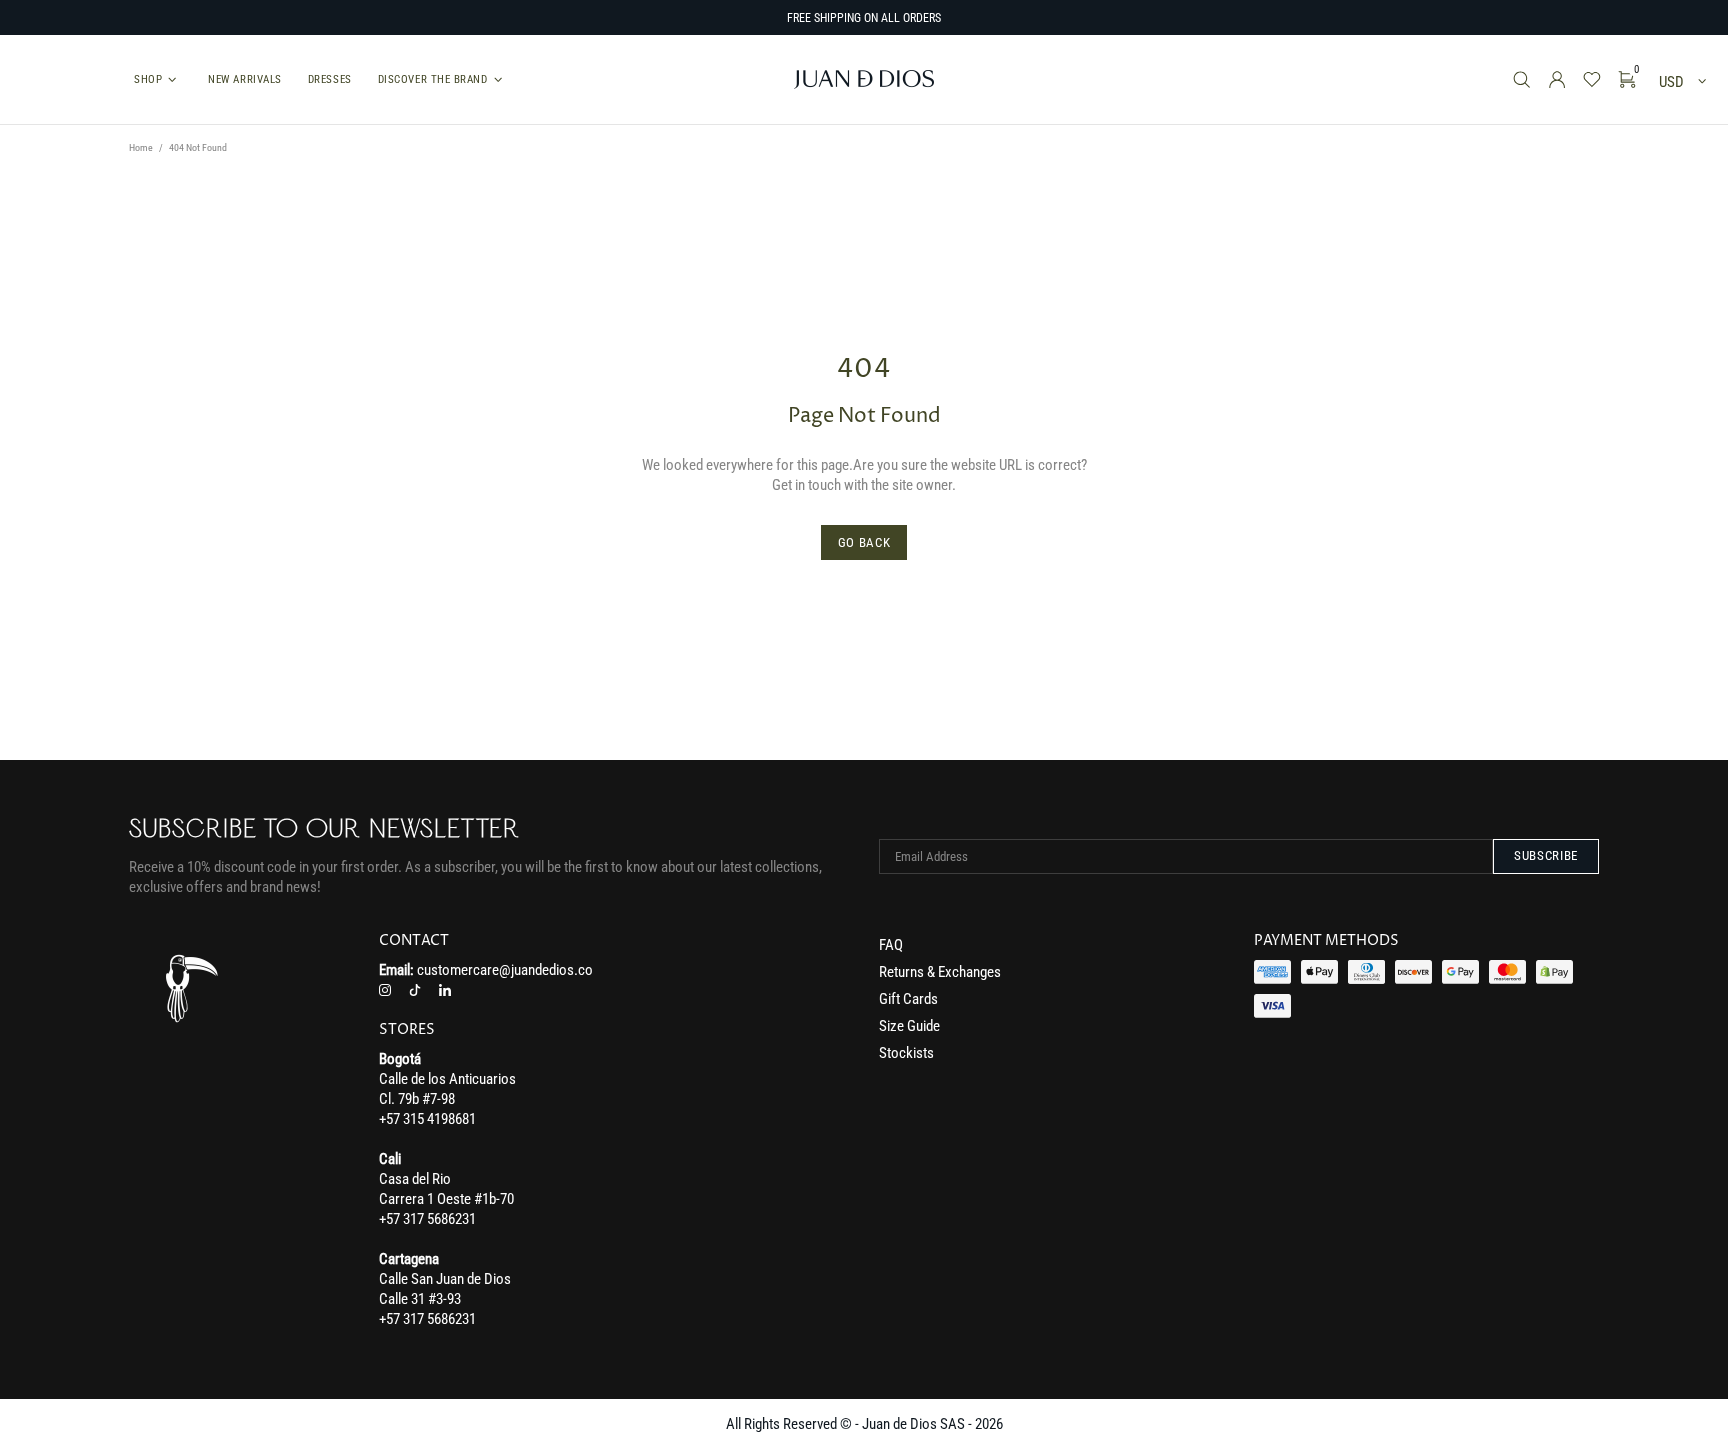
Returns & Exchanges (940, 972)
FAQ (891, 945)
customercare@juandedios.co (505, 970)
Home (141, 147)
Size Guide (909, 1026)
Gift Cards (908, 999)
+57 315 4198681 (427, 1119)
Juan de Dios (864, 79)
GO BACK (864, 542)
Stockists (906, 1053)
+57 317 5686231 (427, 1219)
